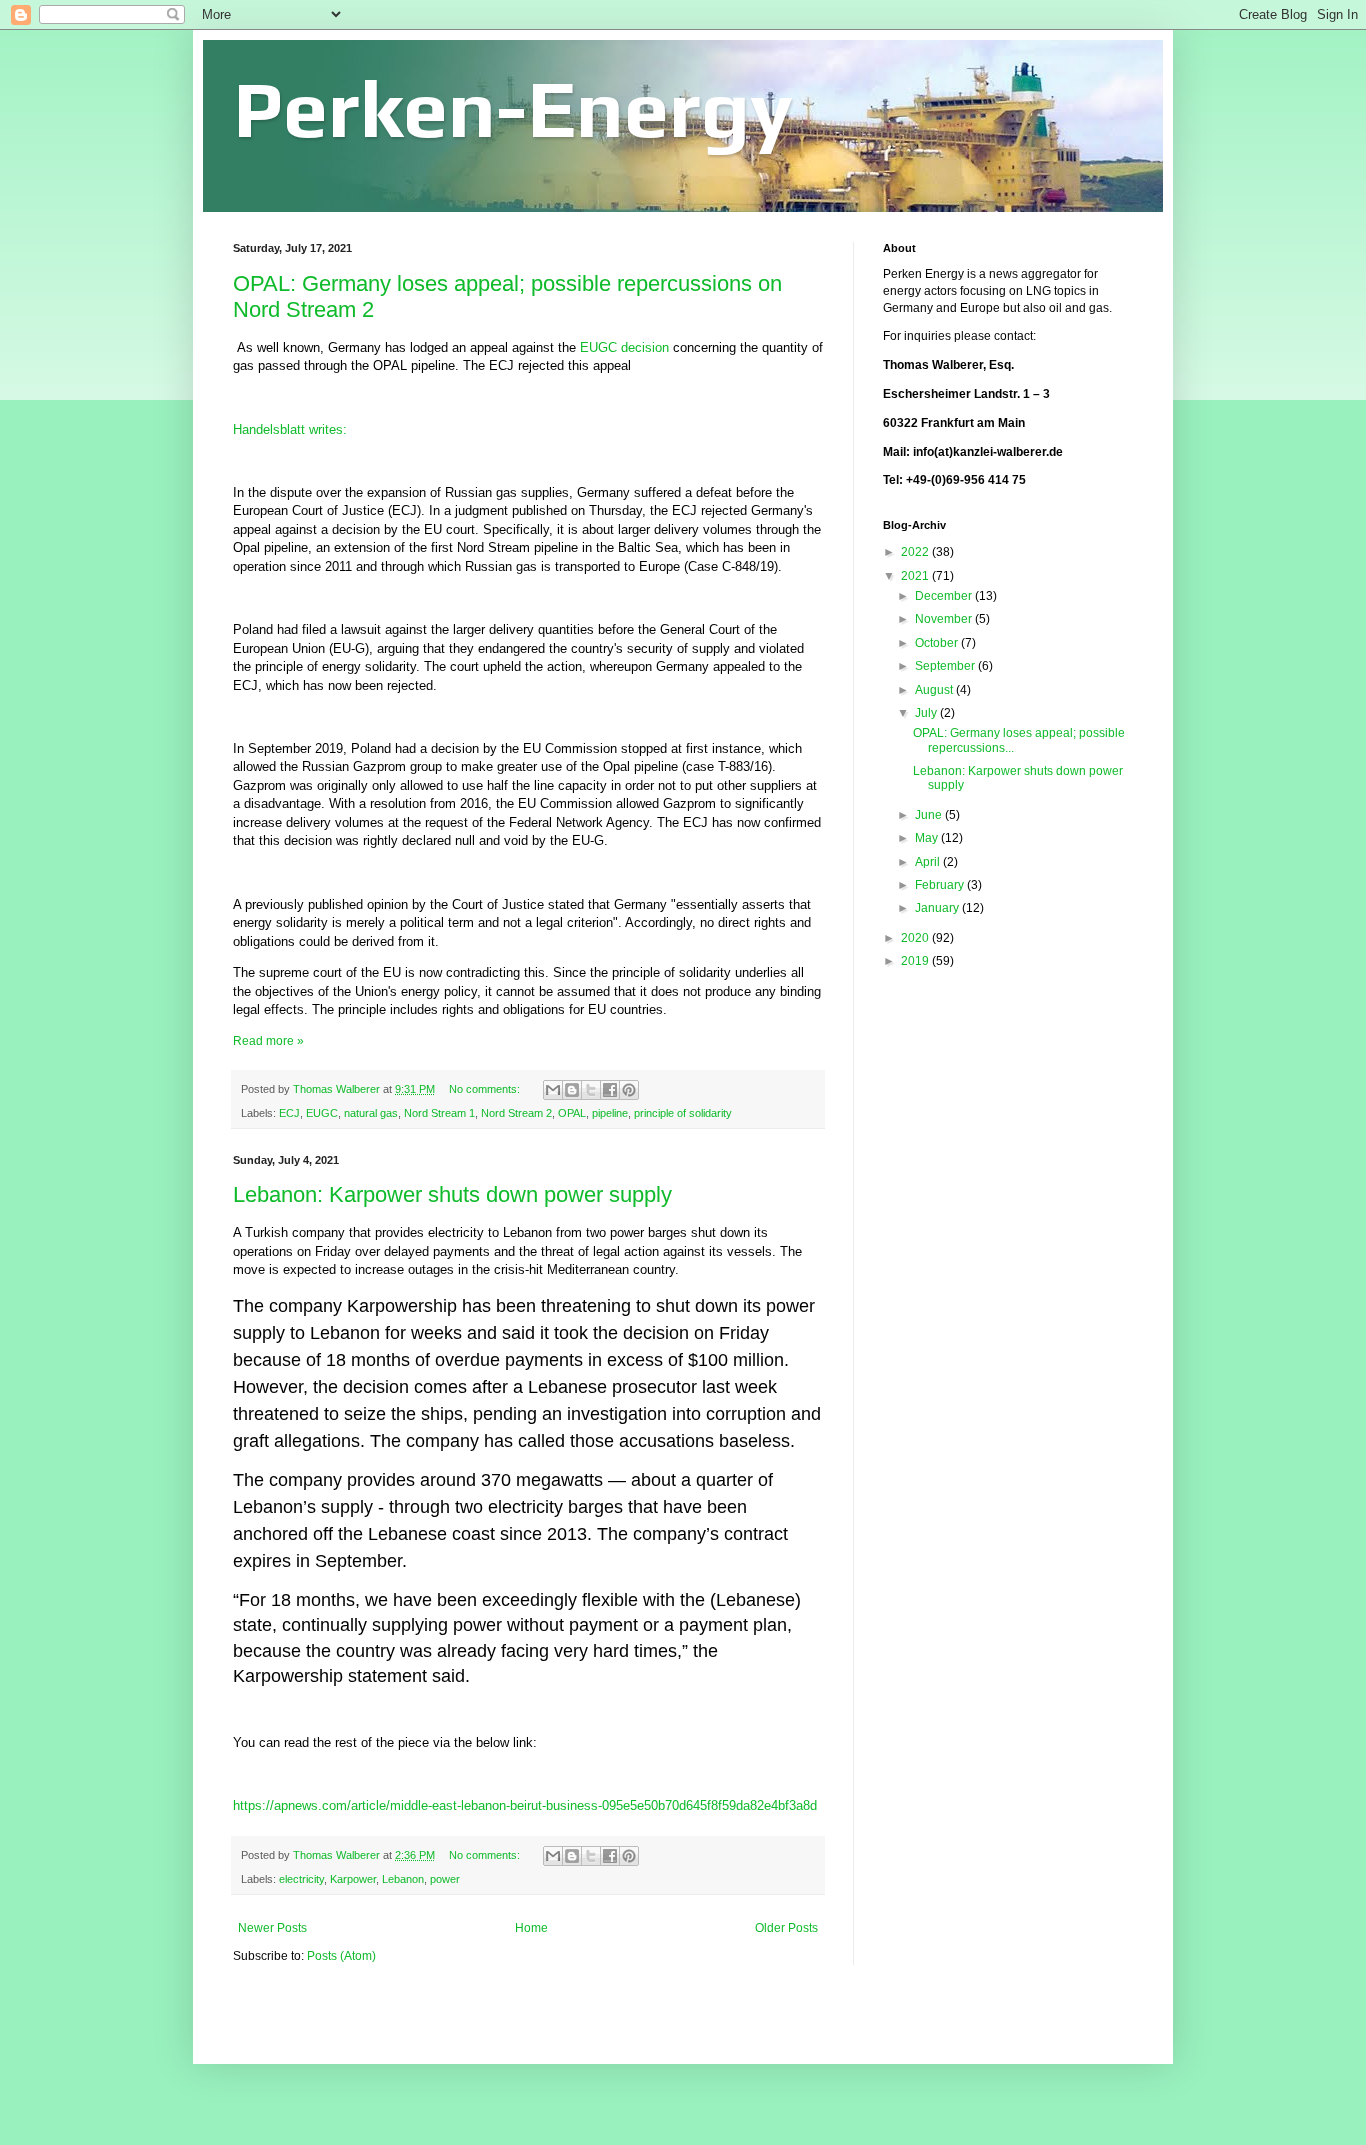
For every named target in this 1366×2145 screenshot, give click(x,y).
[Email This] (553, 1090)
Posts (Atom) (341, 1956)
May (928, 838)
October (938, 643)
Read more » (268, 1041)
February (941, 885)
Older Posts (786, 1928)
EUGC (322, 1113)
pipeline (610, 1113)
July (927, 713)
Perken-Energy (513, 108)
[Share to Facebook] (610, 1090)
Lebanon (403, 1879)
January (938, 908)
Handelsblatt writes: (290, 429)
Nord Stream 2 (516, 1113)
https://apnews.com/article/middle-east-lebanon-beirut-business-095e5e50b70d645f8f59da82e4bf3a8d (525, 1805)
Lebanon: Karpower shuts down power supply (452, 1194)
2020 (916, 938)
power (445, 1879)
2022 (916, 552)
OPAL (572, 1113)
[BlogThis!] (572, 1090)
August (935, 690)
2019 (916, 961)
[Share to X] (591, 1090)
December (945, 596)
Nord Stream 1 (439, 1113)
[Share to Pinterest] (629, 1090)
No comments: (486, 1089)
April (929, 862)
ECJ (289, 1113)
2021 (916, 576)
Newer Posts (272, 1928)
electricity (301, 1879)
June (930, 815)
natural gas (371, 1113)
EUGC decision (626, 347)
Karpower (353, 1879)
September (946, 666)
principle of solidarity (683, 1113)
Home (531, 1928)
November (945, 619)
